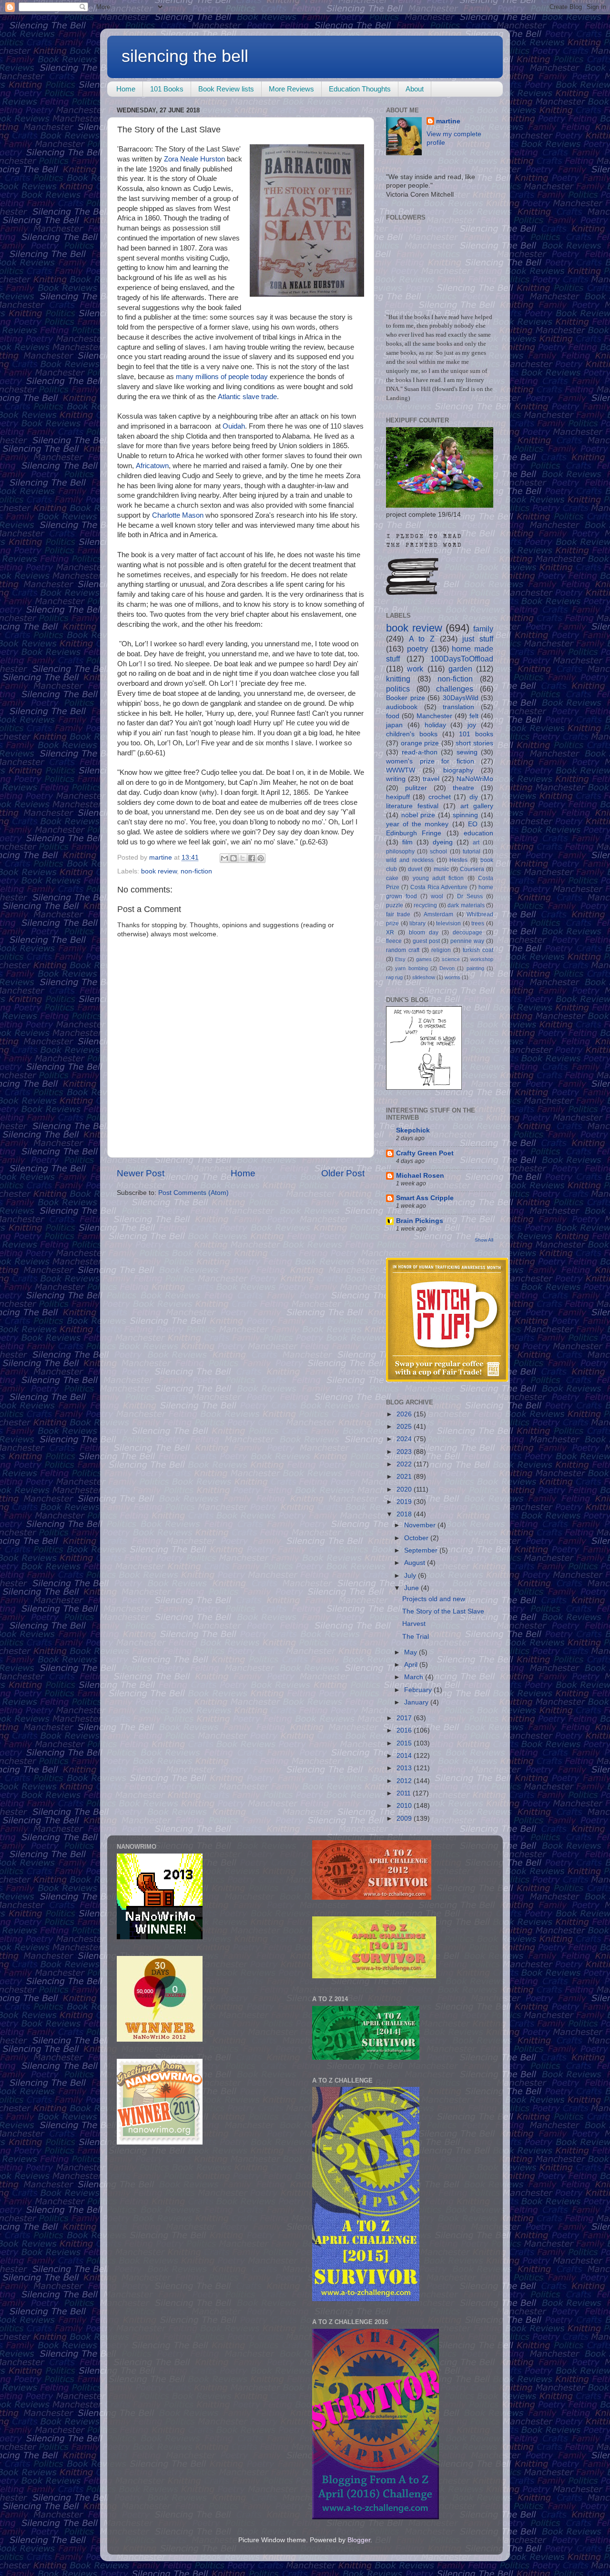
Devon (447, 968)
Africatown (152, 466)
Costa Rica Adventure (439, 887)
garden (460, 669)
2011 (405, 1793)
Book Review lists (226, 89)
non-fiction (196, 871)
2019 (405, 1502)
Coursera (472, 869)
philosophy (400, 852)
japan (394, 725)
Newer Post (141, 1173)
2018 (405, 1514)
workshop (482, 959)
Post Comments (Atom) (193, 1193)
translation (458, 707)
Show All (484, 1240)
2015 (405, 1743)
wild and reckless (410, 860)
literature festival (412, 806)
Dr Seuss (470, 896)
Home (126, 89)
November (421, 1525)
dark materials (466, 905)
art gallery (477, 806)
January (417, 1702)
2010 (405, 1806)
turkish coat (478, 950)
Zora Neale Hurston (194, 159)
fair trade (398, 914)
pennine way (467, 941)
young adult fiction (438, 878)
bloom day (424, 932)
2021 (405, 1477)
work (415, 669)
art (476, 842)
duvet (415, 869)
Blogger (359, 2540)
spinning (465, 815)
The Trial (416, 1637)
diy (474, 797)
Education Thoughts (360, 89)
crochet (440, 797)
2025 (405, 1427)
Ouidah (234, 426)
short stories (474, 743)
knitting (398, 679)
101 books (476, 734)
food (393, 716)
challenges (455, 689)
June (412, 1588)
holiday (435, 725)
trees (478, 923)
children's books (412, 734)
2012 (405, 1781)
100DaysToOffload (462, 659)
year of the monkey (417, 824)
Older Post (343, 1173)
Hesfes (458, 860)
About (415, 89)
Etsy (400, 959)
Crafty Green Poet (425, 1153)
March (415, 1677)
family (483, 629)
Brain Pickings (420, 1221)
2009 (405, 1819)
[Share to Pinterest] (261, 858)
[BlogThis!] (234, 858)
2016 (405, 1730)
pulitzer (416, 788)
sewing (467, 752)
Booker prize (406, 698)
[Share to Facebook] (252, 858)
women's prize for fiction (430, 761)
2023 (405, 1452)
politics (398, 689)
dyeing (443, 842)
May (412, 1652)
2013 (405, 1768)
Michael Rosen (420, 1176)
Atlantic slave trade (247, 397)
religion (441, 950)
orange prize (420, 743)
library (417, 923)
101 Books (167, 89)
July (411, 1576)
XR (390, 932)
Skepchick (413, 1130)
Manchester (434, 716)
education (478, 833)
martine (448, 121)
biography (458, 770)
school (438, 852)
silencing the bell (185, 56)
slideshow (424, 977)
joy (472, 725)
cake (392, 878)
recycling (425, 905)
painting (475, 968)
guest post (426, 941)
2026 (405, 1414)
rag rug (394, 977)
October (417, 1538)
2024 (405, 1439)
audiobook (402, 707)
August (416, 1563)
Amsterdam (438, 914)
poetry (417, 649)
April (412, 1665)
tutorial (472, 852)
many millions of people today (222, 377)
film (407, 842)
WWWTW (401, 770)
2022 (405, 1464)
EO (473, 824)
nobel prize (418, 815)
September (422, 1550)
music (441, 869)
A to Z (422, 639)
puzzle (395, 905)
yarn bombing (411, 968)
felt (474, 716)
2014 (405, 1756)
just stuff (478, 639)
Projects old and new (434, 1599)
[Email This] (224, 858)
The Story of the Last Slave (443, 1611)
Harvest (414, 1624)
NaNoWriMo (475, 779)
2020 (405, 1489)
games (424, 959)
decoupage (468, 932)
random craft (403, 950)
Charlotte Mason (178, 515)
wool (437, 896)
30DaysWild (461, 698)
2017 (405, 1718)
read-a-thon (420, 752)
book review (159, 871)
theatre (463, 788)
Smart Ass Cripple (425, 1198)
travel (431, 779)
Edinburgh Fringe (414, 833)
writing (396, 779)
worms (452, 977)
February (419, 1690)
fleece (394, 941)
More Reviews (291, 89)
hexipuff (398, 797)
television (448, 923)
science (451, 959)
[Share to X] (243, 858)
